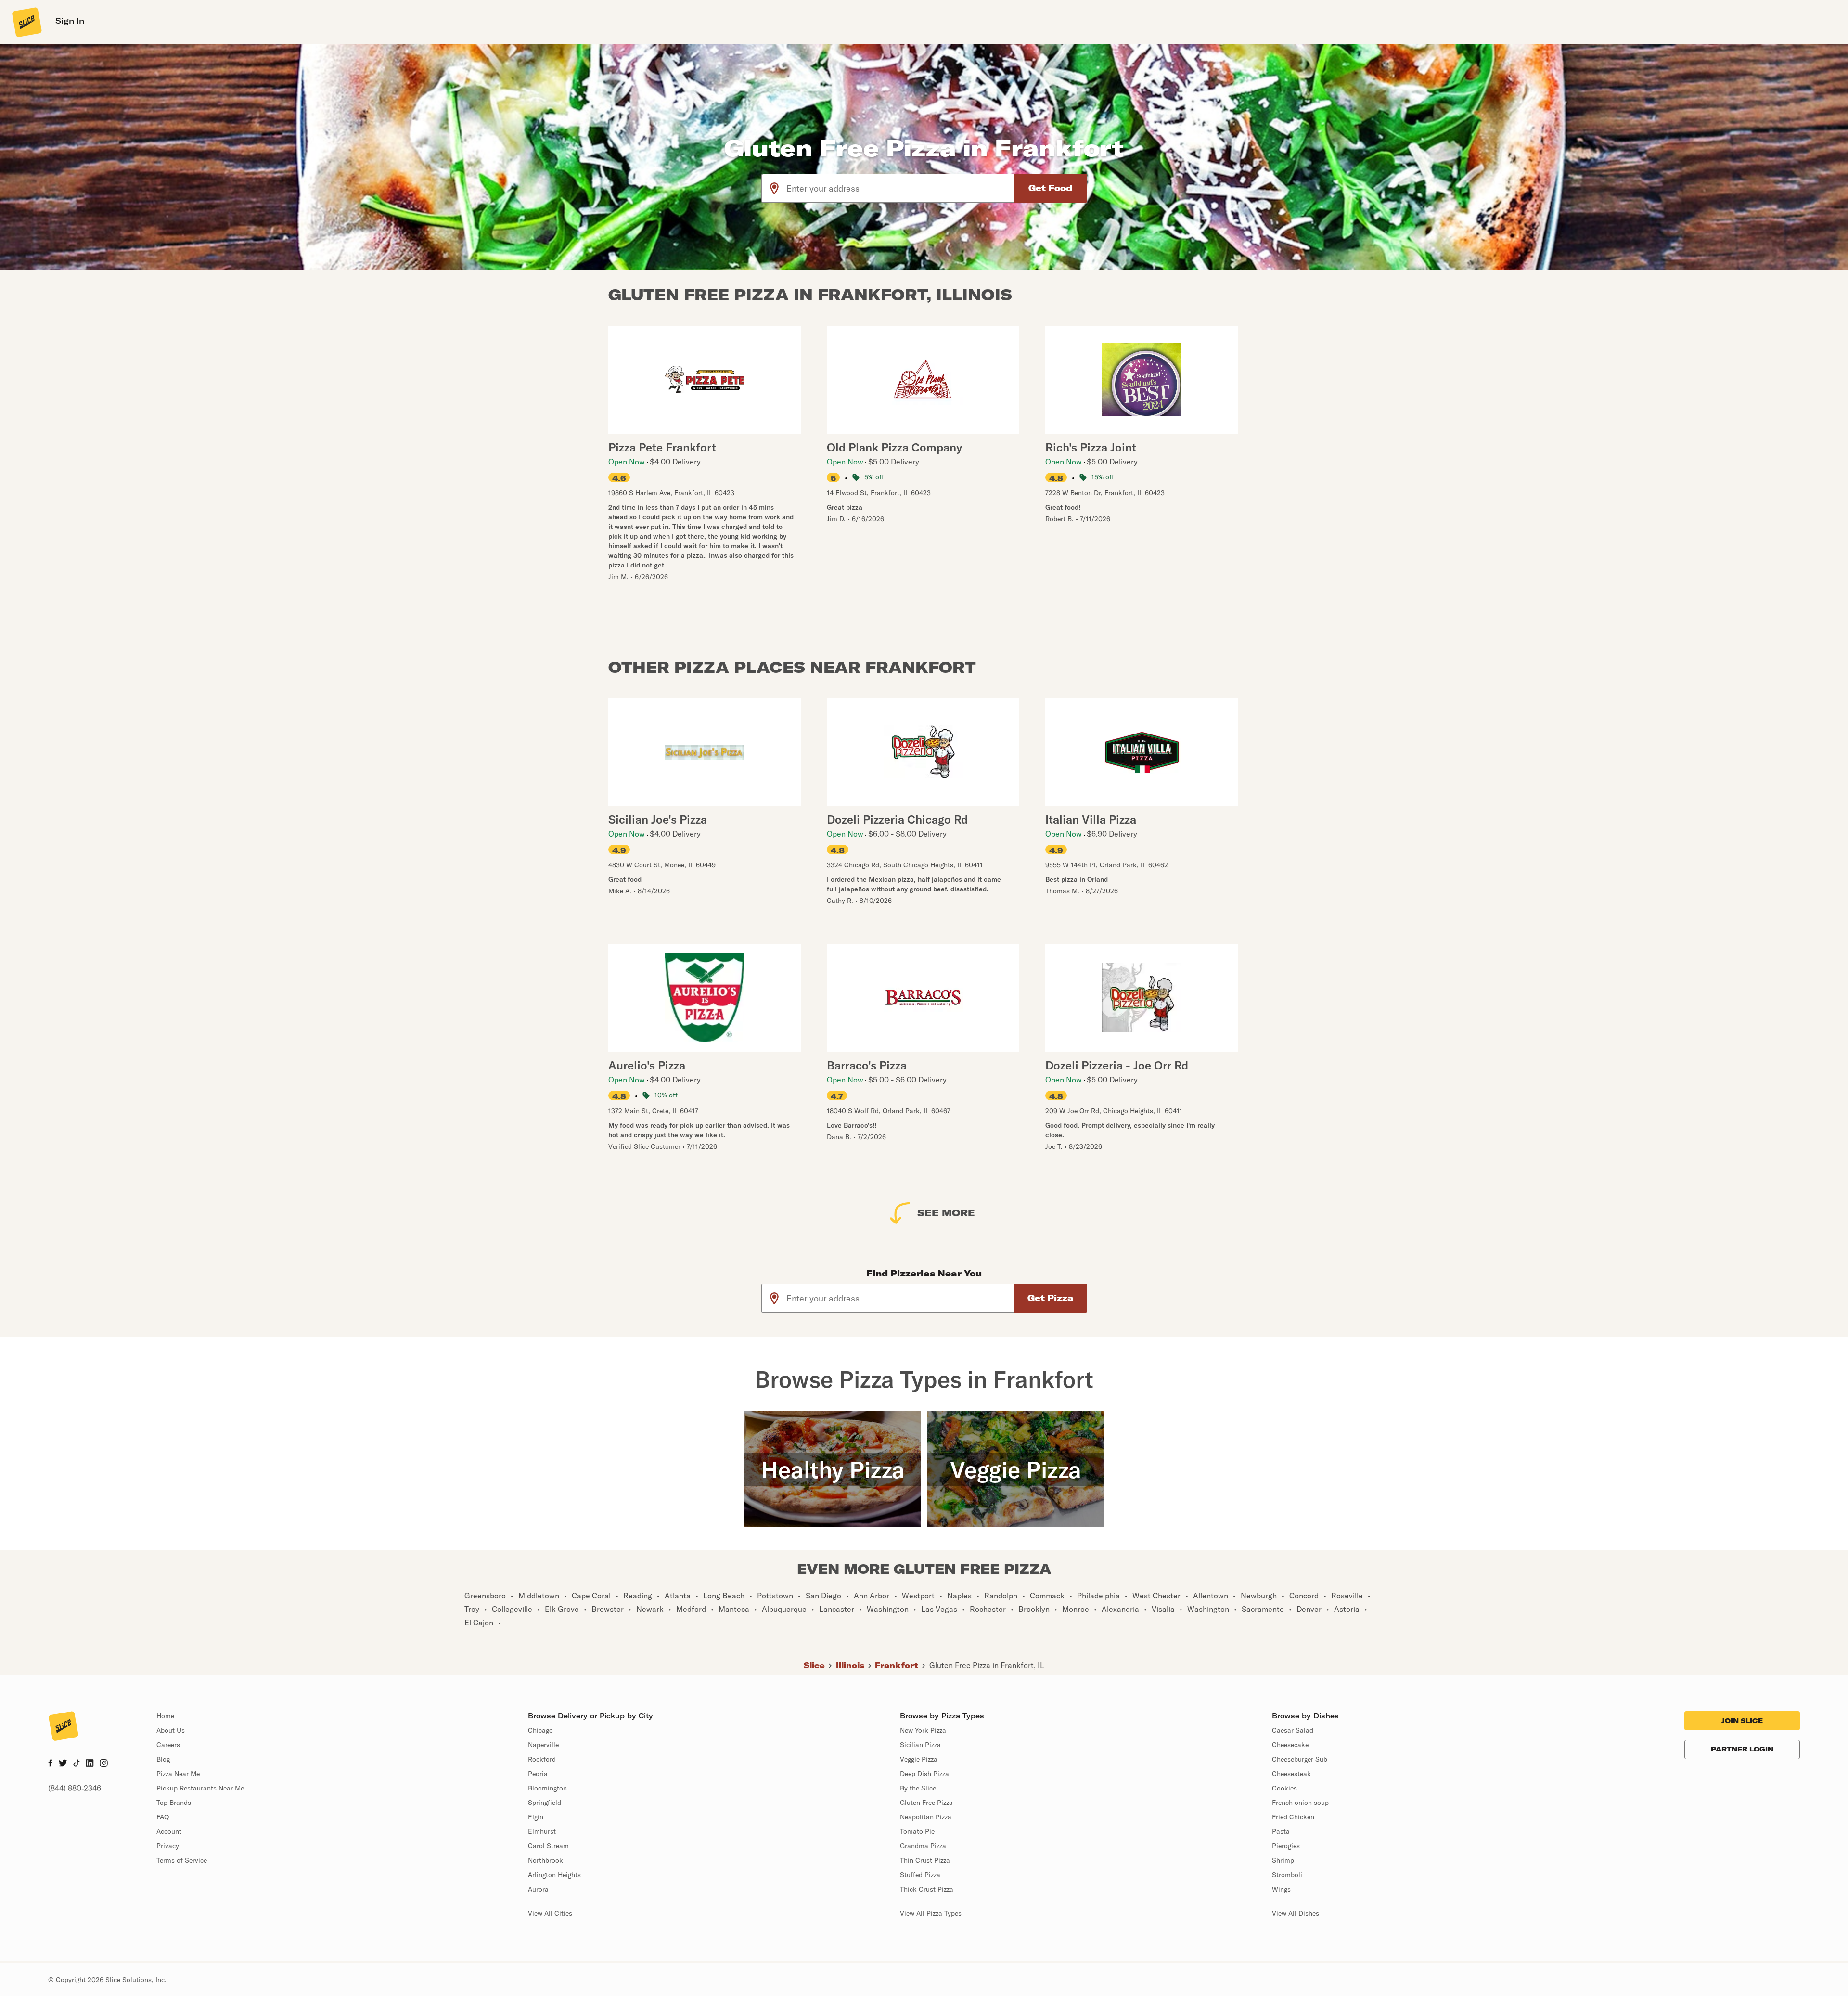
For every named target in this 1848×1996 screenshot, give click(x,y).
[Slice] (26, 22)
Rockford (542, 1759)
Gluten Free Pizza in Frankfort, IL (987, 1665)
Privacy (168, 1846)
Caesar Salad (1293, 1730)
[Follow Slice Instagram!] (104, 1764)
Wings (1281, 1889)
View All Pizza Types (931, 1913)
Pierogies (1286, 1846)
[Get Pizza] (1051, 1298)
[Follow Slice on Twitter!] (63, 1764)
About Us (171, 1730)
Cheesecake (1290, 1745)
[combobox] (901, 188)
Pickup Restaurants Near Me (200, 1788)
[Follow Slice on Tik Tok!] (77, 1764)
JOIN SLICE (1742, 1721)
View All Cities (550, 1913)
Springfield (545, 1803)
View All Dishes (1296, 1913)
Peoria (538, 1774)
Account (169, 1831)
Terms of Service (182, 1860)
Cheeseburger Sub (1300, 1759)
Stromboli (1287, 1875)
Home (165, 1716)
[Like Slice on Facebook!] (50, 1764)
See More (946, 1213)
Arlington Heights (554, 1875)
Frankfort (897, 1665)
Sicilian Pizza (920, 1745)
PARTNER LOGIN (1742, 1749)
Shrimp (1283, 1860)
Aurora (538, 1889)
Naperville (543, 1745)
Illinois (850, 1665)
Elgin (536, 1817)
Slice (814, 1665)
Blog (163, 1759)
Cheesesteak (1291, 1774)
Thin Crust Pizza (925, 1860)
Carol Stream (548, 1846)
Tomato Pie (917, 1831)
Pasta (1281, 1831)
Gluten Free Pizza (926, 1803)
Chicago (540, 1730)
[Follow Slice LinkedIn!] (90, 1764)
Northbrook (545, 1860)
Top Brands (174, 1803)
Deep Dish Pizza (924, 1774)
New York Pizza (923, 1730)
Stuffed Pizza (920, 1875)
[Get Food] (1051, 188)
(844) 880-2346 (75, 1788)
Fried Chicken (1293, 1817)
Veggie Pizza (919, 1759)
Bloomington (547, 1788)
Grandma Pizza (923, 1846)
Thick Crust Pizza (927, 1889)
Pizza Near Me (178, 1774)
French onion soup (1300, 1803)
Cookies (1284, 1788)
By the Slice (918, 1788)
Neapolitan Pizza (926, 1817)
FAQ (163, 1817)
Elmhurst (542, 1831)
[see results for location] (774, 188)
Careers (168, 1745)
